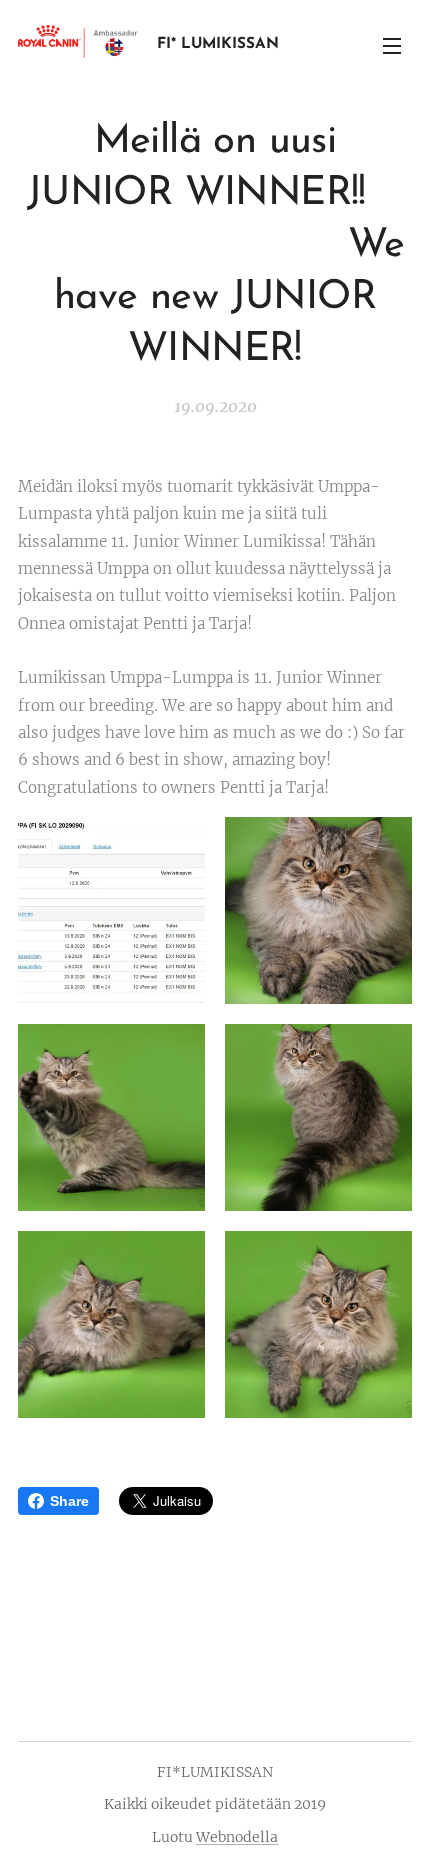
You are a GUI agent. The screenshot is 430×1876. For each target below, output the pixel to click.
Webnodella (237, 1837)
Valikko (392, 45)
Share (69, 1501)
